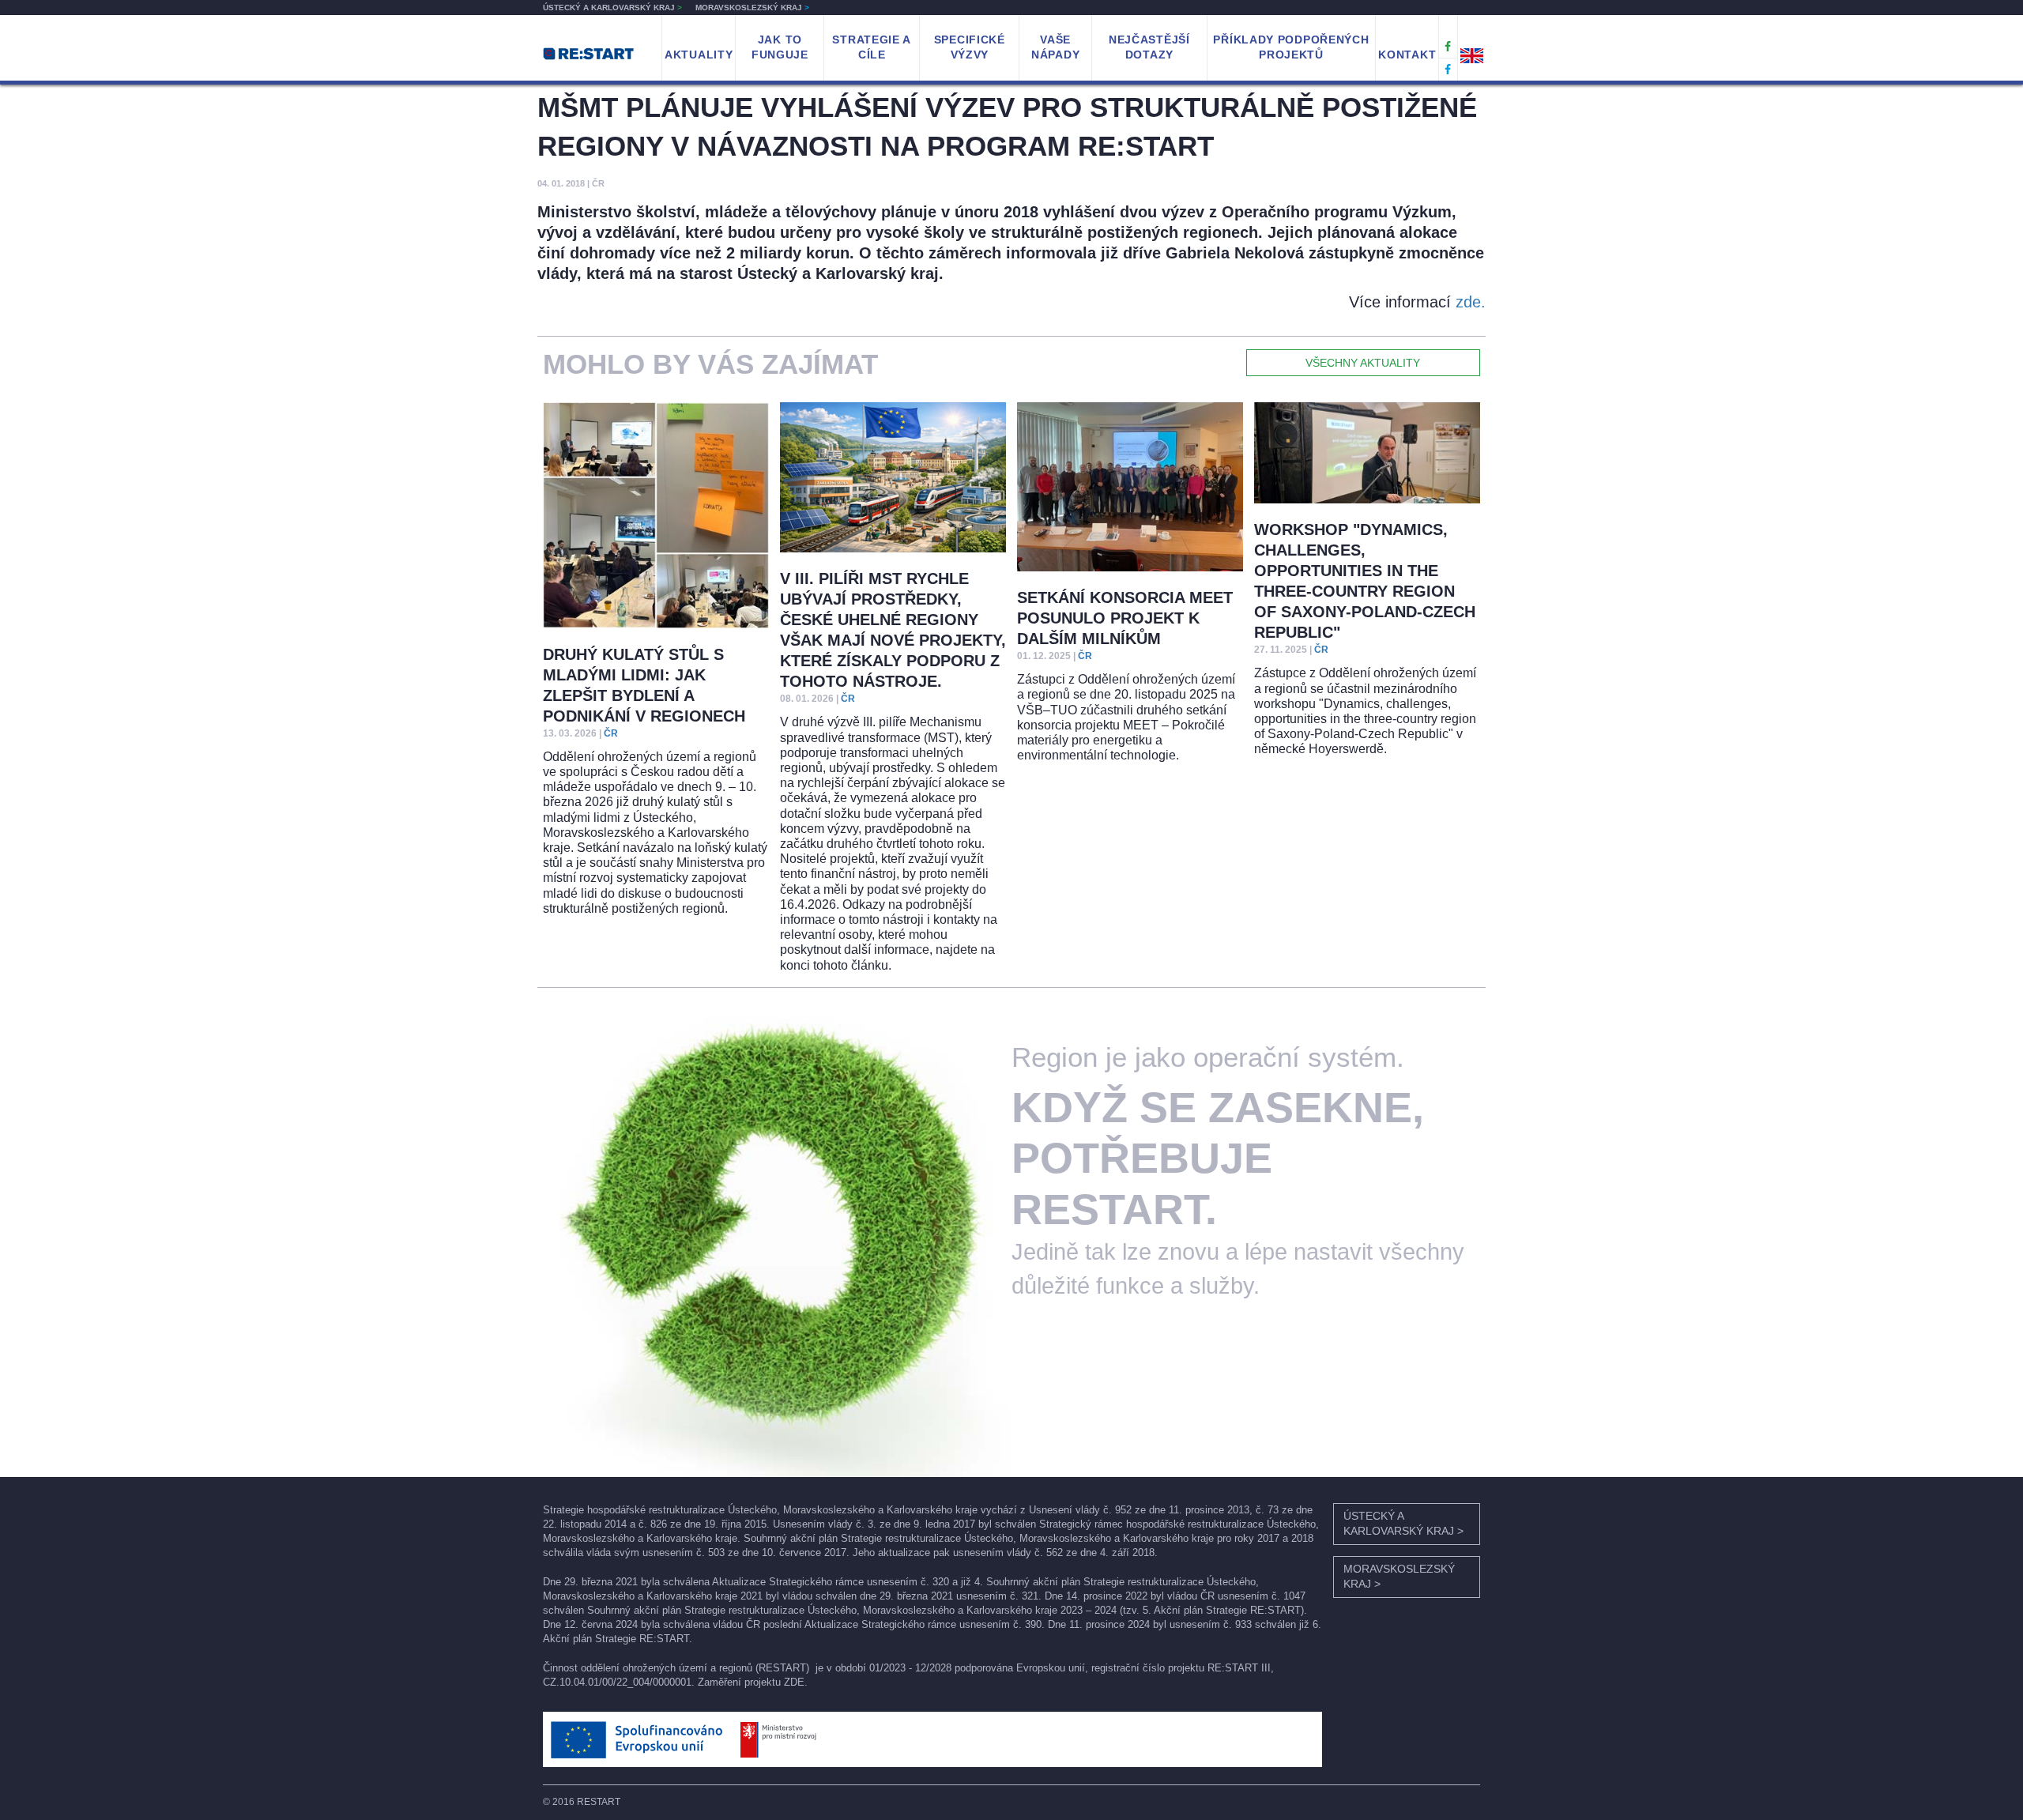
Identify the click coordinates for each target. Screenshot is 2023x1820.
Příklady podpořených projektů (1291, 47)
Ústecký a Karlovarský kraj (612, 8)
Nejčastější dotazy (1149, 47)
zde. (1471, 302)
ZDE (794, 1682)
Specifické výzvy (970, 47)
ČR (611, 733)
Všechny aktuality (1363, 363)
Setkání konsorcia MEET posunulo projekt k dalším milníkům (1125, 618)
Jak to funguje (780, 47)
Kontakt (1407, 55)
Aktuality (699, 55)
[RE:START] (588, 53)
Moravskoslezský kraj (752, 8)
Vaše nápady (1055, 47)
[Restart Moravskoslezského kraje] (1448, 70)
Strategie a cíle (872, 47)
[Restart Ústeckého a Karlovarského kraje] (1448, 47)
